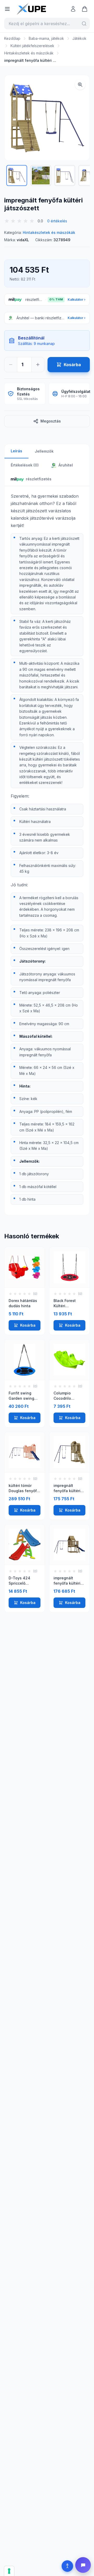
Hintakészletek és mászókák (29, 53)
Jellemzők (44, 451)
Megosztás (51, 421)
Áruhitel (65, 465)
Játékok (79, 38)
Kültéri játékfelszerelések (32, 46)
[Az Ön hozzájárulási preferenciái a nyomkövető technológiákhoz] (9, 2571)
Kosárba (28, 1325)
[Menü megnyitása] (7, 9)
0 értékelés (57, 221)
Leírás (16, 451)
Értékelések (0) (25, 465)
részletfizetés (39, 479)
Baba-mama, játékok (46, 38)
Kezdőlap (12, 38)
